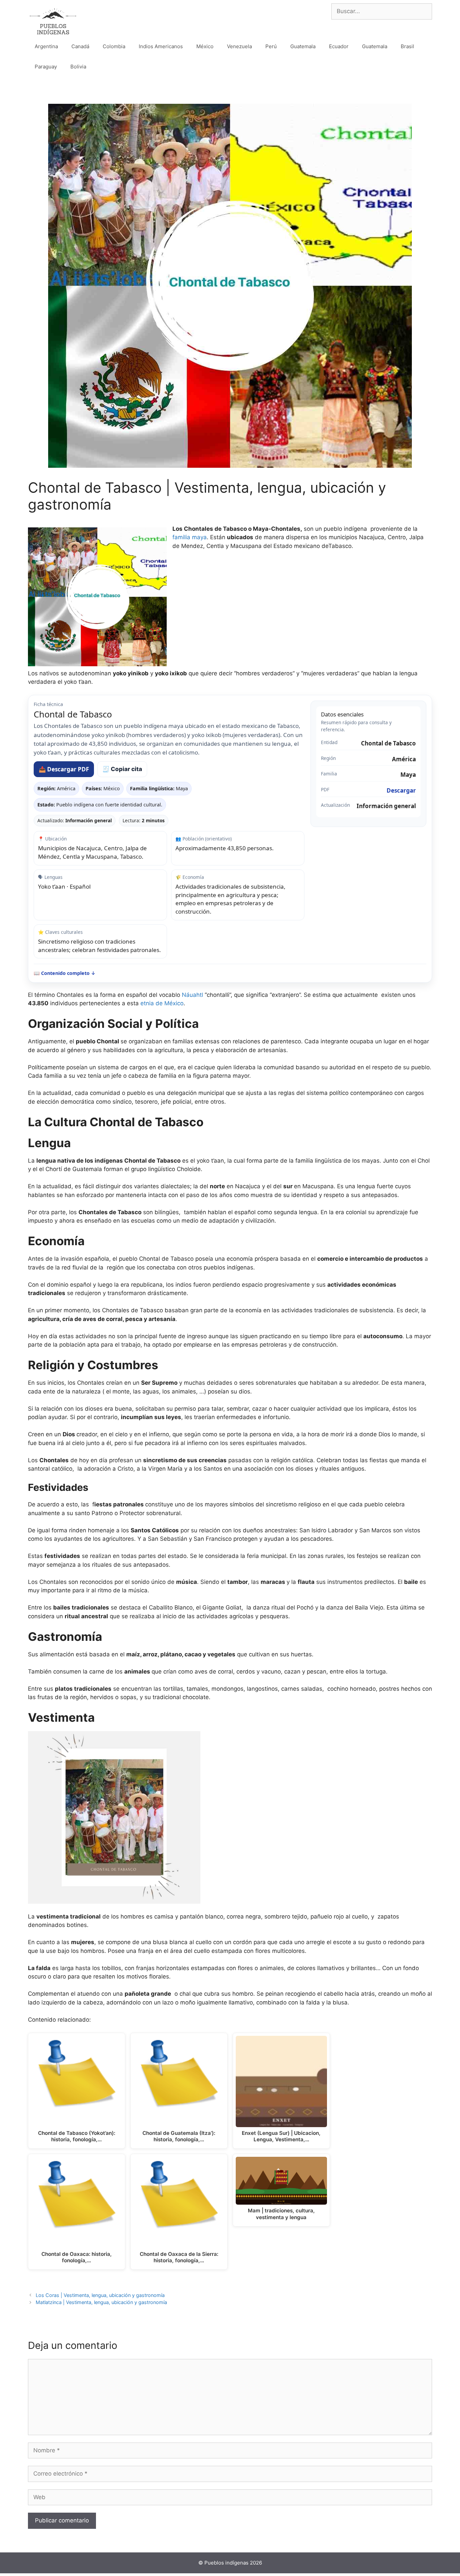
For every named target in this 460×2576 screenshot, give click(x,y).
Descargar (401, 790)
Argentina (46, 46)
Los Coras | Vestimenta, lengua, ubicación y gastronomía (100, 2295)
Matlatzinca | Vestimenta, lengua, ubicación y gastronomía (101, 2302)
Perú (271, 46)
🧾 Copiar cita (122, 769)
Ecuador (339, 46)
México (205, 46)
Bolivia (78, 67)
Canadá (80, 46)
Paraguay (46, 67)
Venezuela (239, 46)
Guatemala (303, 46)
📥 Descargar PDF (64, 769)
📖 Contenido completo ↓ (65, 973)
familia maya (190, 537)
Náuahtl (192, 995)
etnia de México (162, 1003)
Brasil (407, 46)
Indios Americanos (161, 46)
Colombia (114, 46)
